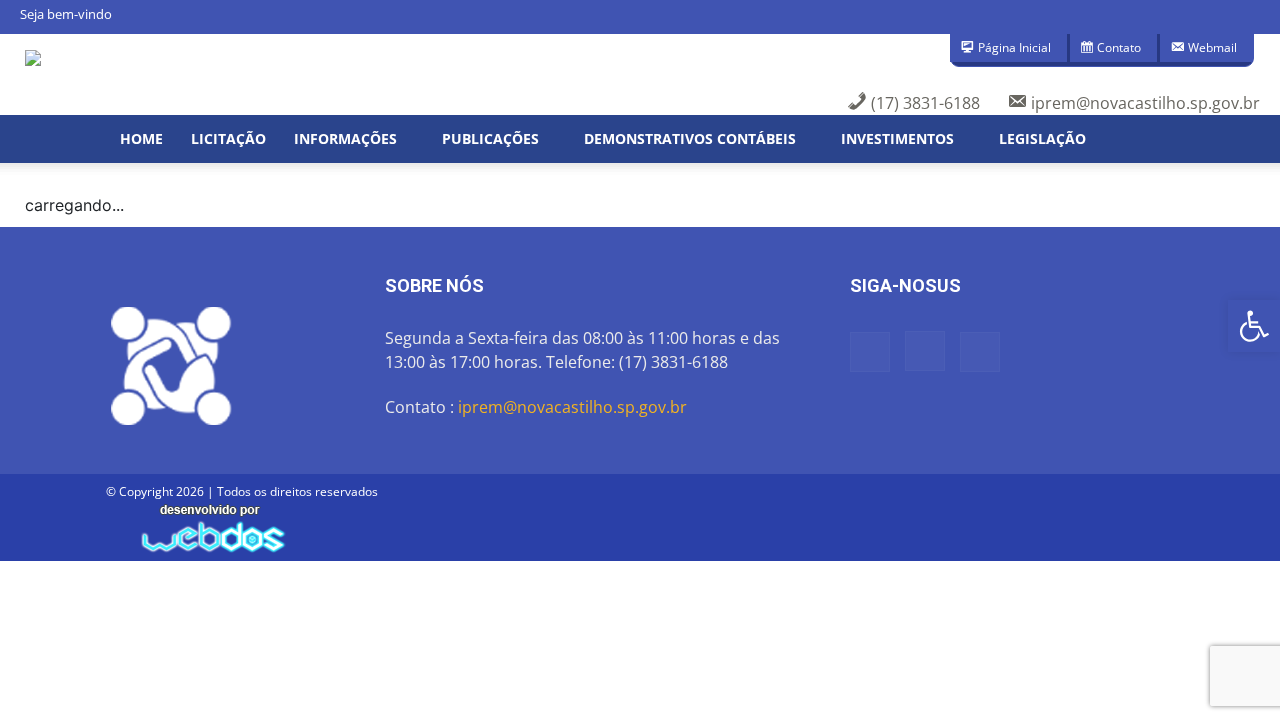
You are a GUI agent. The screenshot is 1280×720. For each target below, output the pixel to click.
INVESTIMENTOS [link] (897, 138)
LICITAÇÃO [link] (228, 138)
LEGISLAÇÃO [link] (1042, 138)
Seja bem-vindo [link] (66, 14)
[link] (1254, 326)
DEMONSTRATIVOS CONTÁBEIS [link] (690, 138)
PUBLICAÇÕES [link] (490, 138)
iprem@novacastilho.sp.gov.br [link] (572, 407)
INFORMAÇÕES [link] (345, 138)
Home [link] (141, 138)
